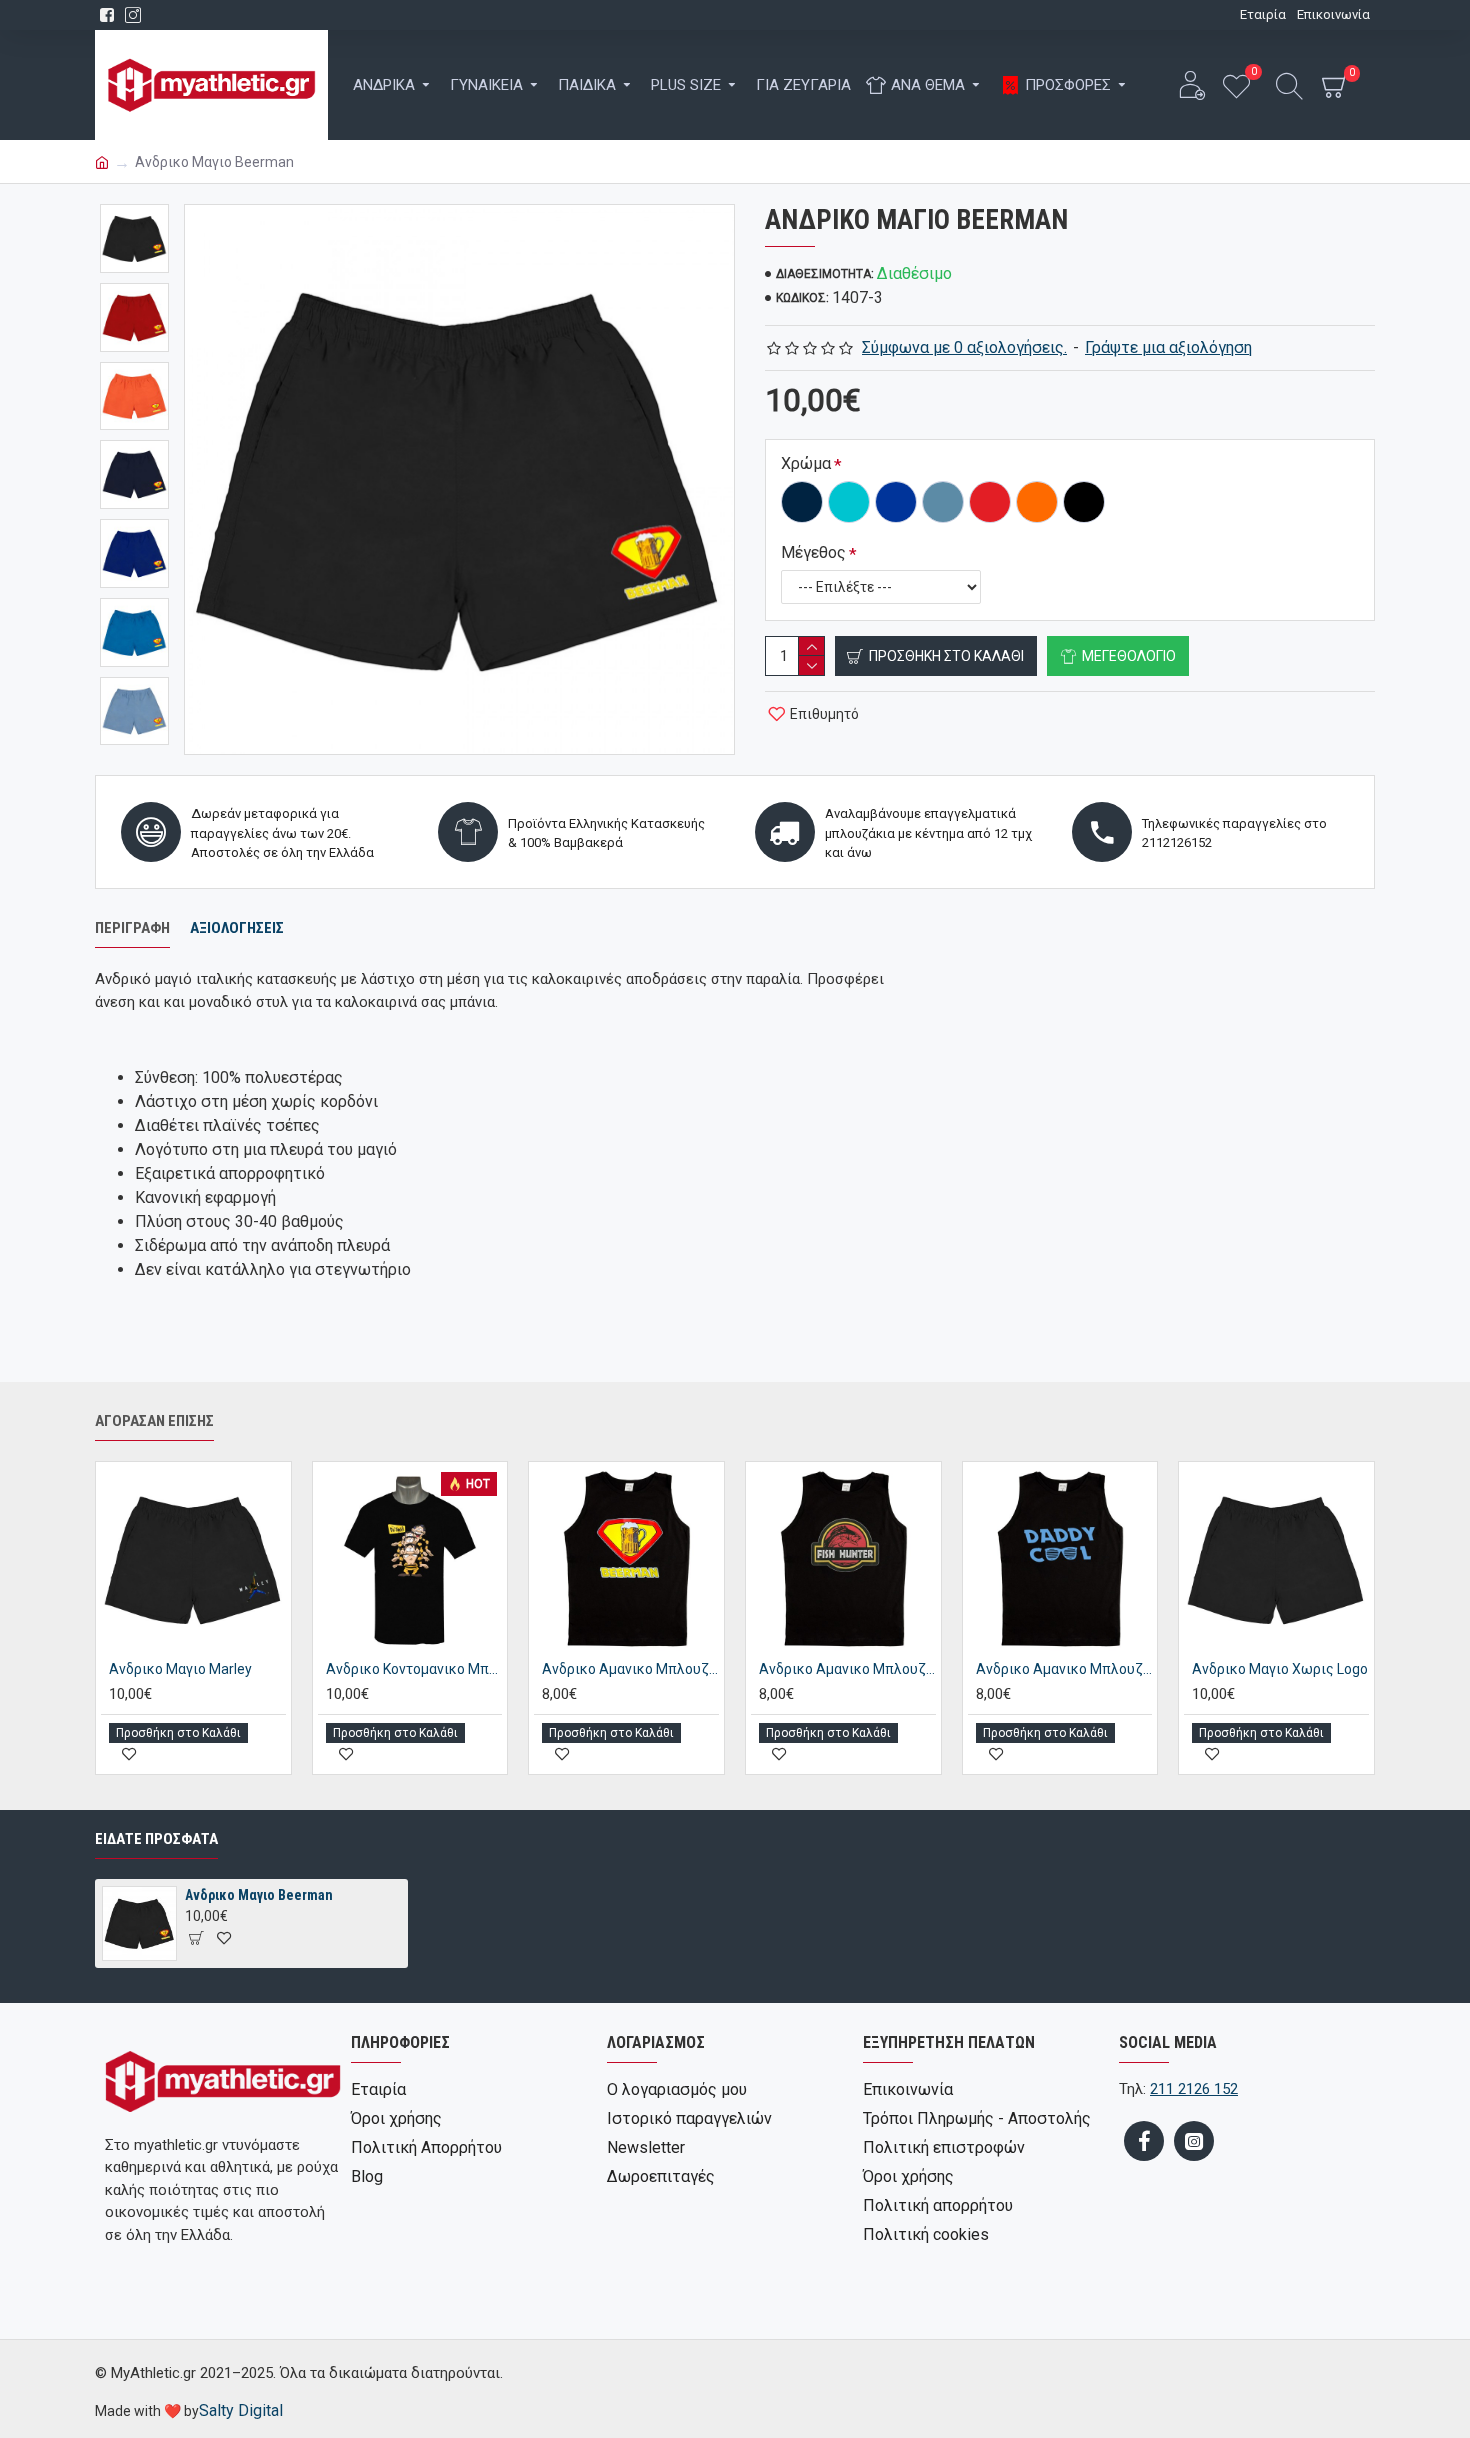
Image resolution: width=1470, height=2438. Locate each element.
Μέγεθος (813, 552)
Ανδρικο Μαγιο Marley (180, 1669)
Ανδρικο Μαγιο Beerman (259, 1895)
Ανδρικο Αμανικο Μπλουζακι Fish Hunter (847, 1669)
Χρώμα (806, 463)
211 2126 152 (1194, 2089)
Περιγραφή (132, 928)
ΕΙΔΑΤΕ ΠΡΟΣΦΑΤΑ (156, 1839)
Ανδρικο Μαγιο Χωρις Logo (1280, 1669)
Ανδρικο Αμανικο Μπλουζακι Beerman (630, 1669)
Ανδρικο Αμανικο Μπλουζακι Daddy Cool (1064, 1669)
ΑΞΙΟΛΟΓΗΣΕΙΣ (237, 928)
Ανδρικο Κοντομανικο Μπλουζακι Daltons (414, 1669)
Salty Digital (241, 2410)
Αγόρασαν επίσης (154, 1421)
